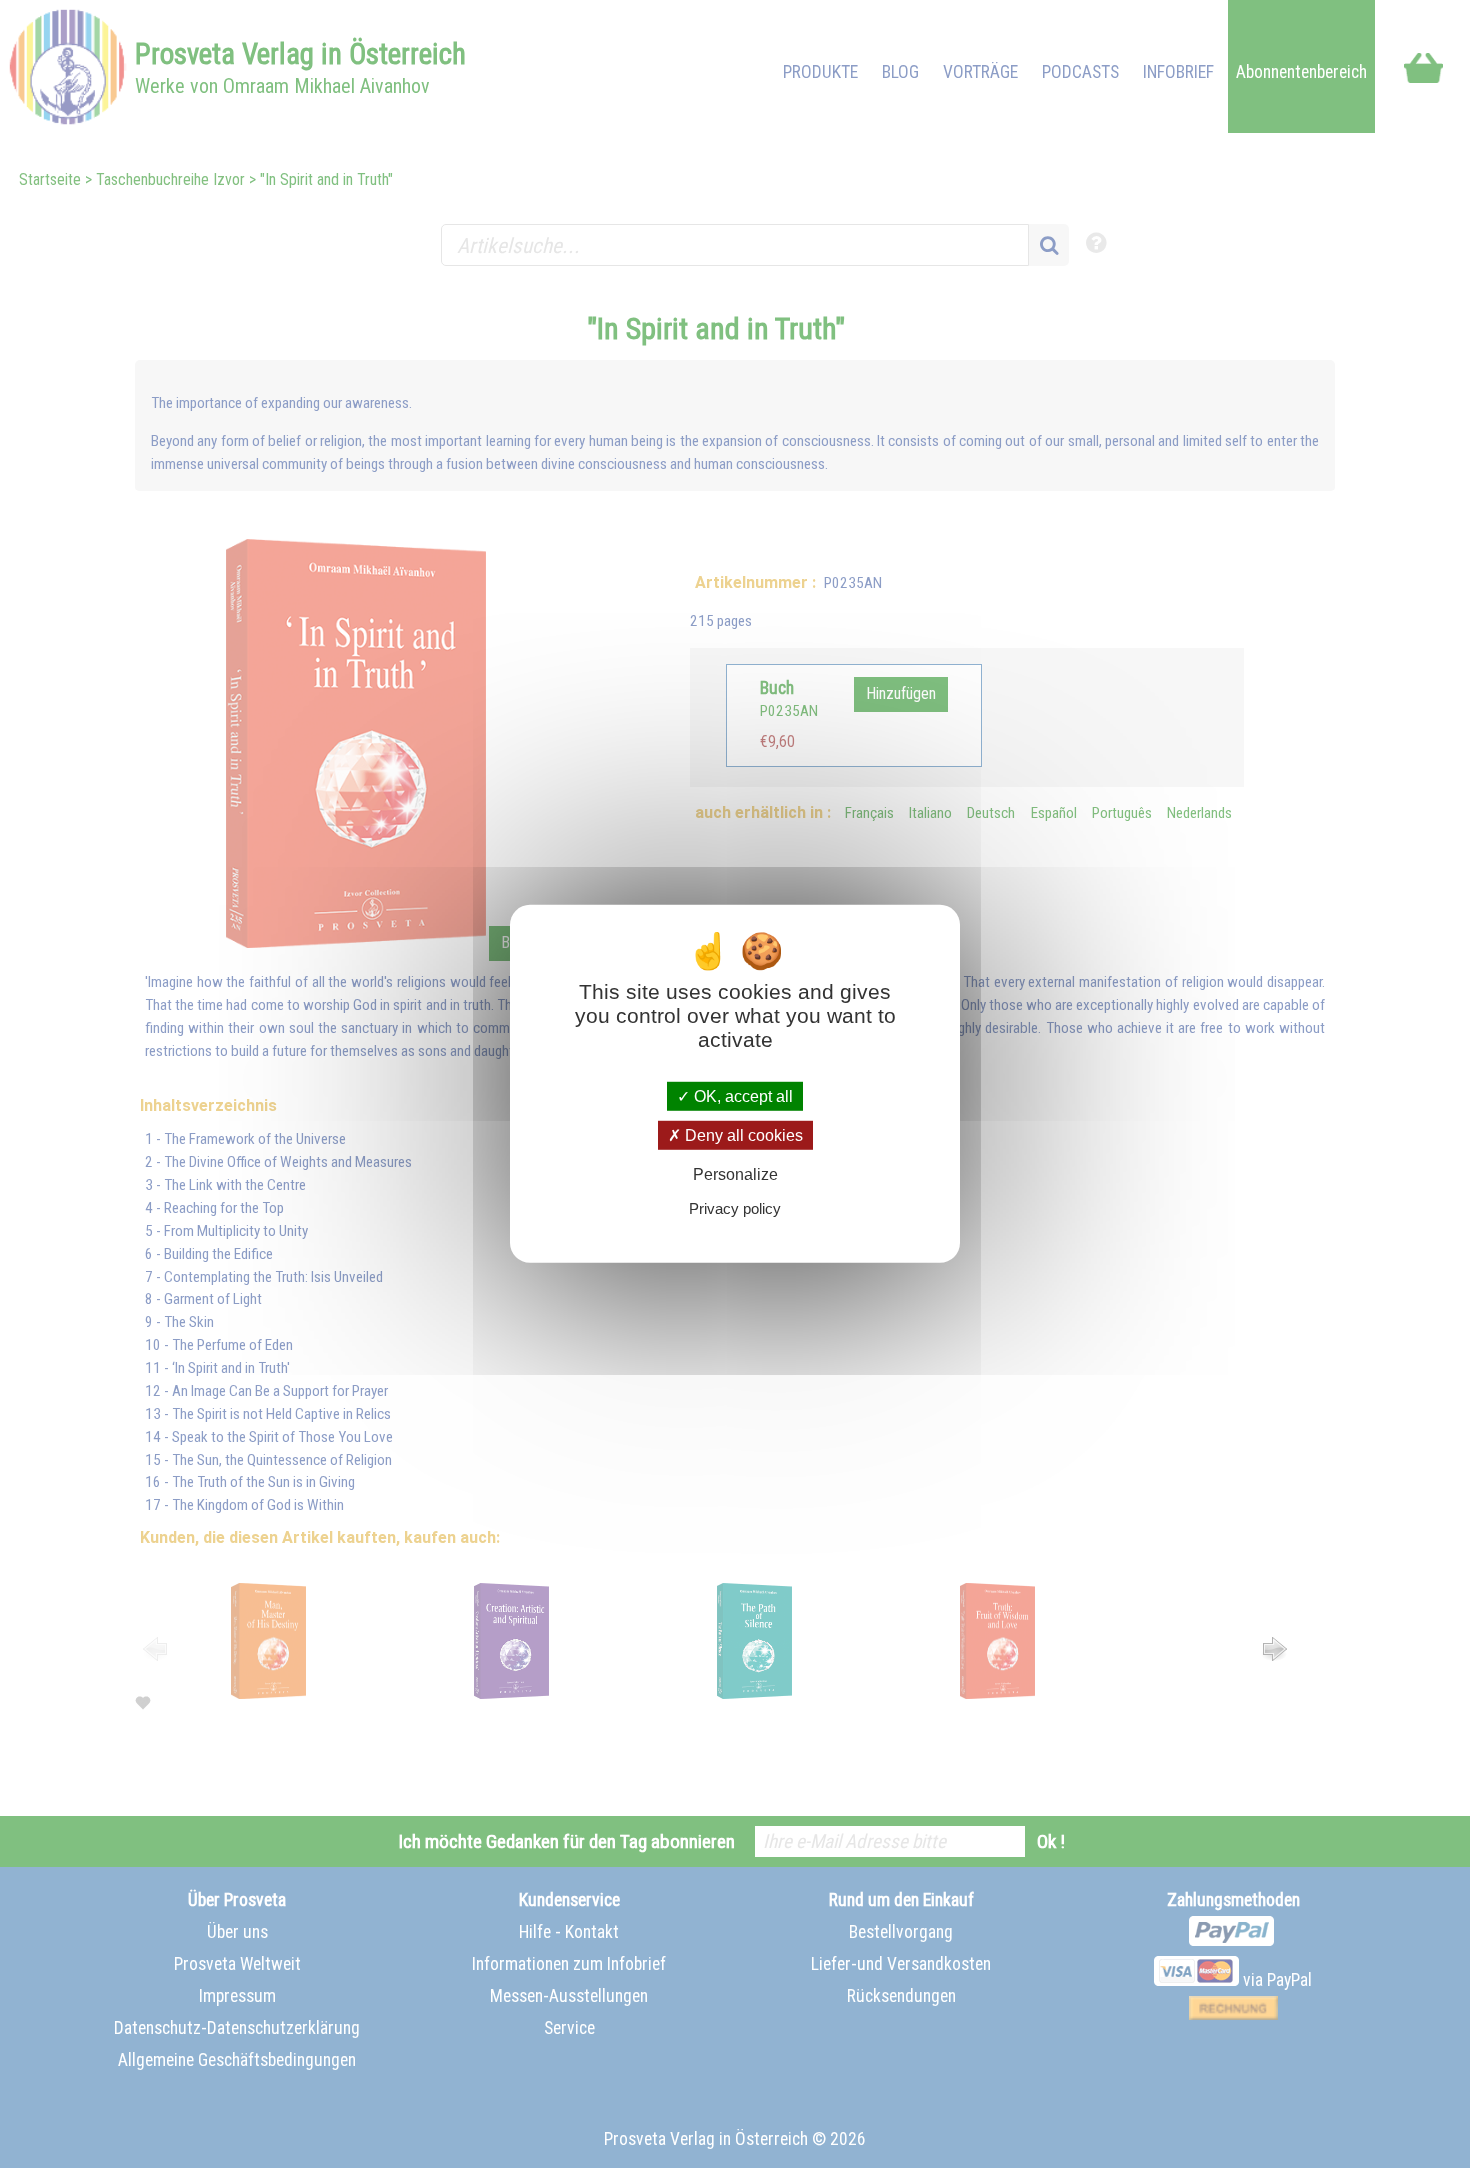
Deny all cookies (742, 1135)
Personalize (735, 1174)
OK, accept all (741, 1096)
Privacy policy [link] (735, 1208)
